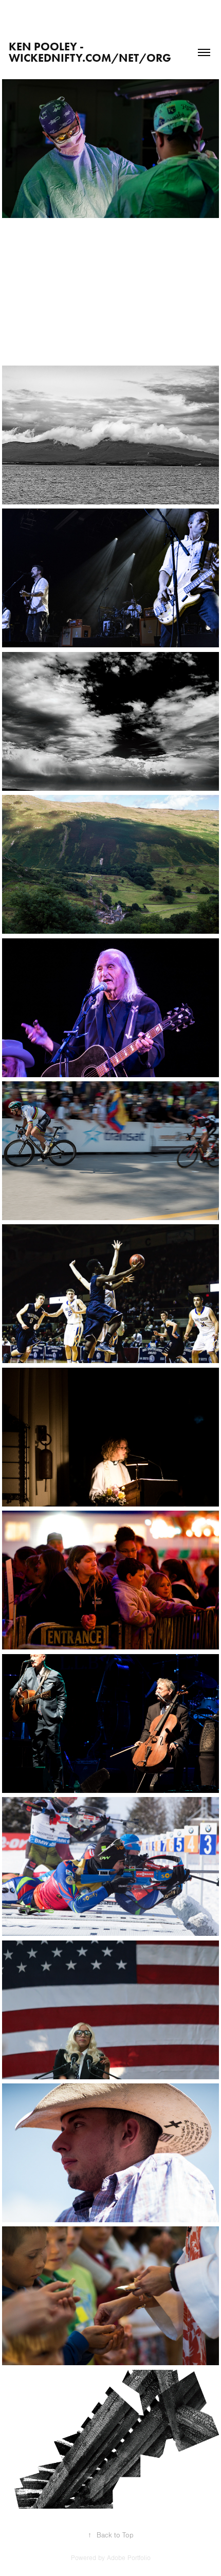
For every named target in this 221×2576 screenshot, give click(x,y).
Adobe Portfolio (129, 2558)
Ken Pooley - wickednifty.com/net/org (90, 52)
